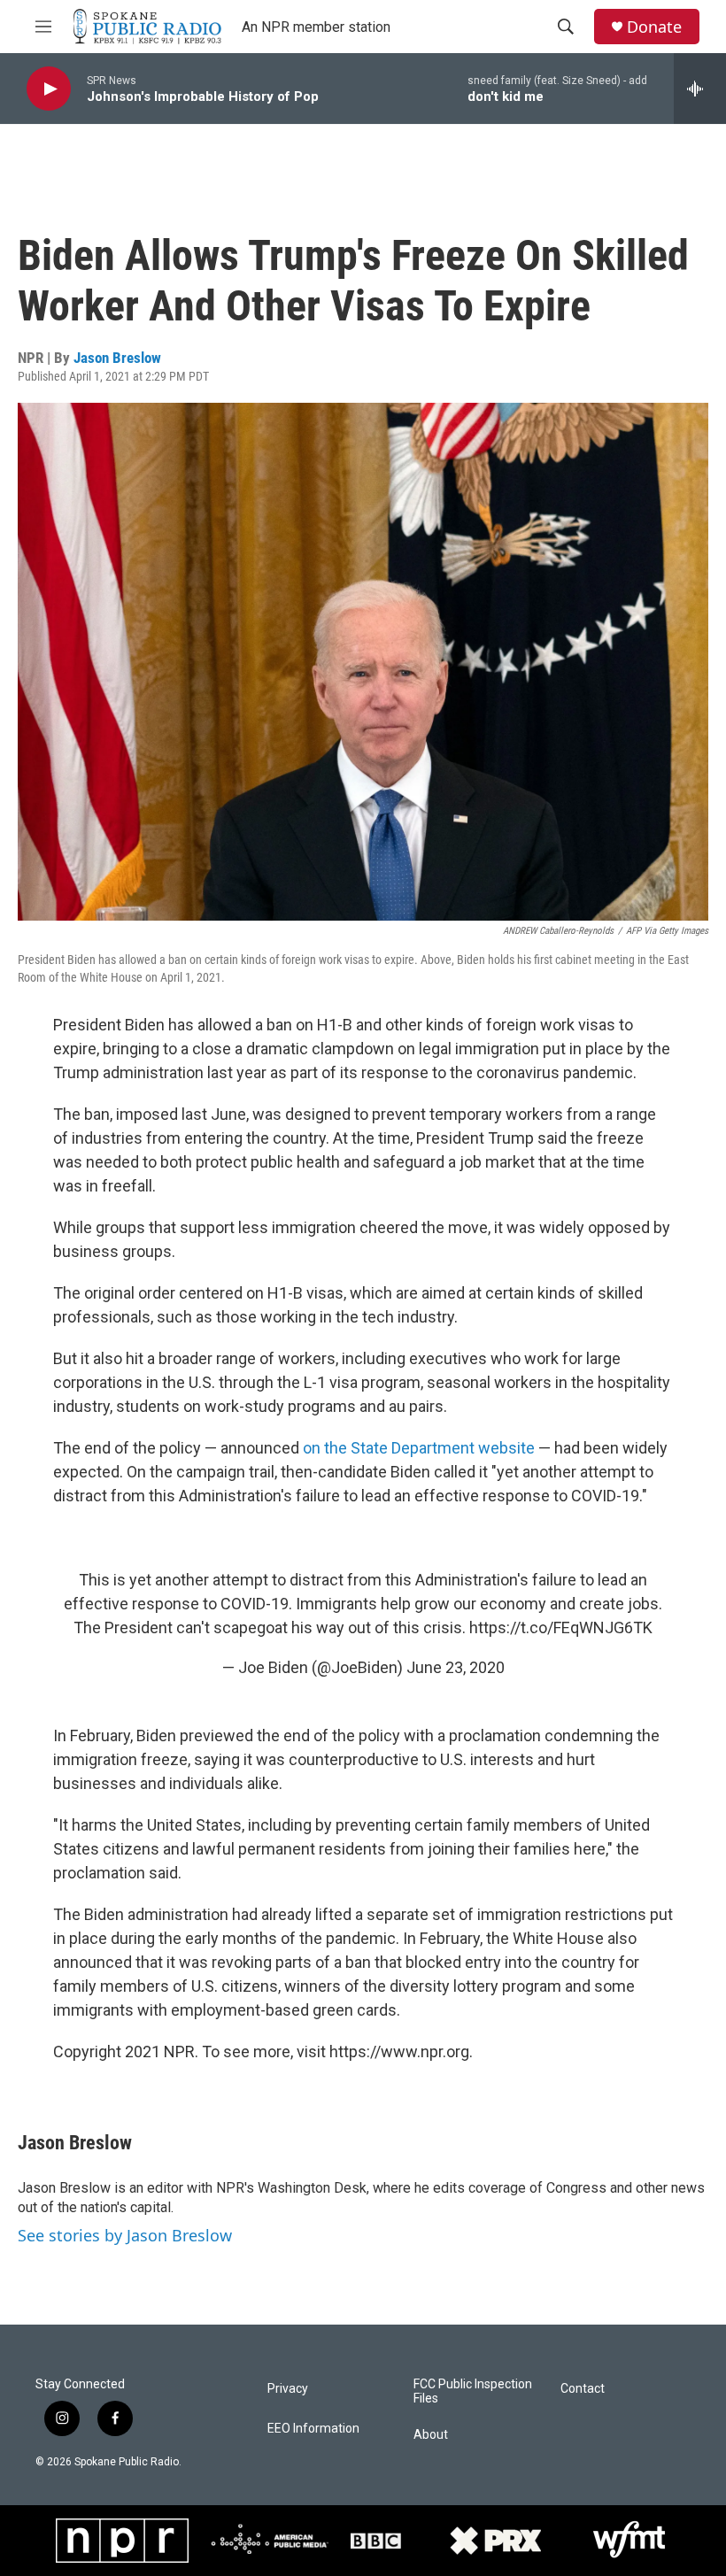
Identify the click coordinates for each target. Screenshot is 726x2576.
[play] (49, 89)
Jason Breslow (117, 358)
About (431, 2435)
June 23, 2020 (456, 1667)
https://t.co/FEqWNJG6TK (561, 1627)
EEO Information (313, 2429)
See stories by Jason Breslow (125, 2235)
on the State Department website (419, 1448)
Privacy (288, 2389)
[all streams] (700, 89)
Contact (583, 2389)
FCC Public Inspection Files (473, 2391)
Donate (654, 27)
